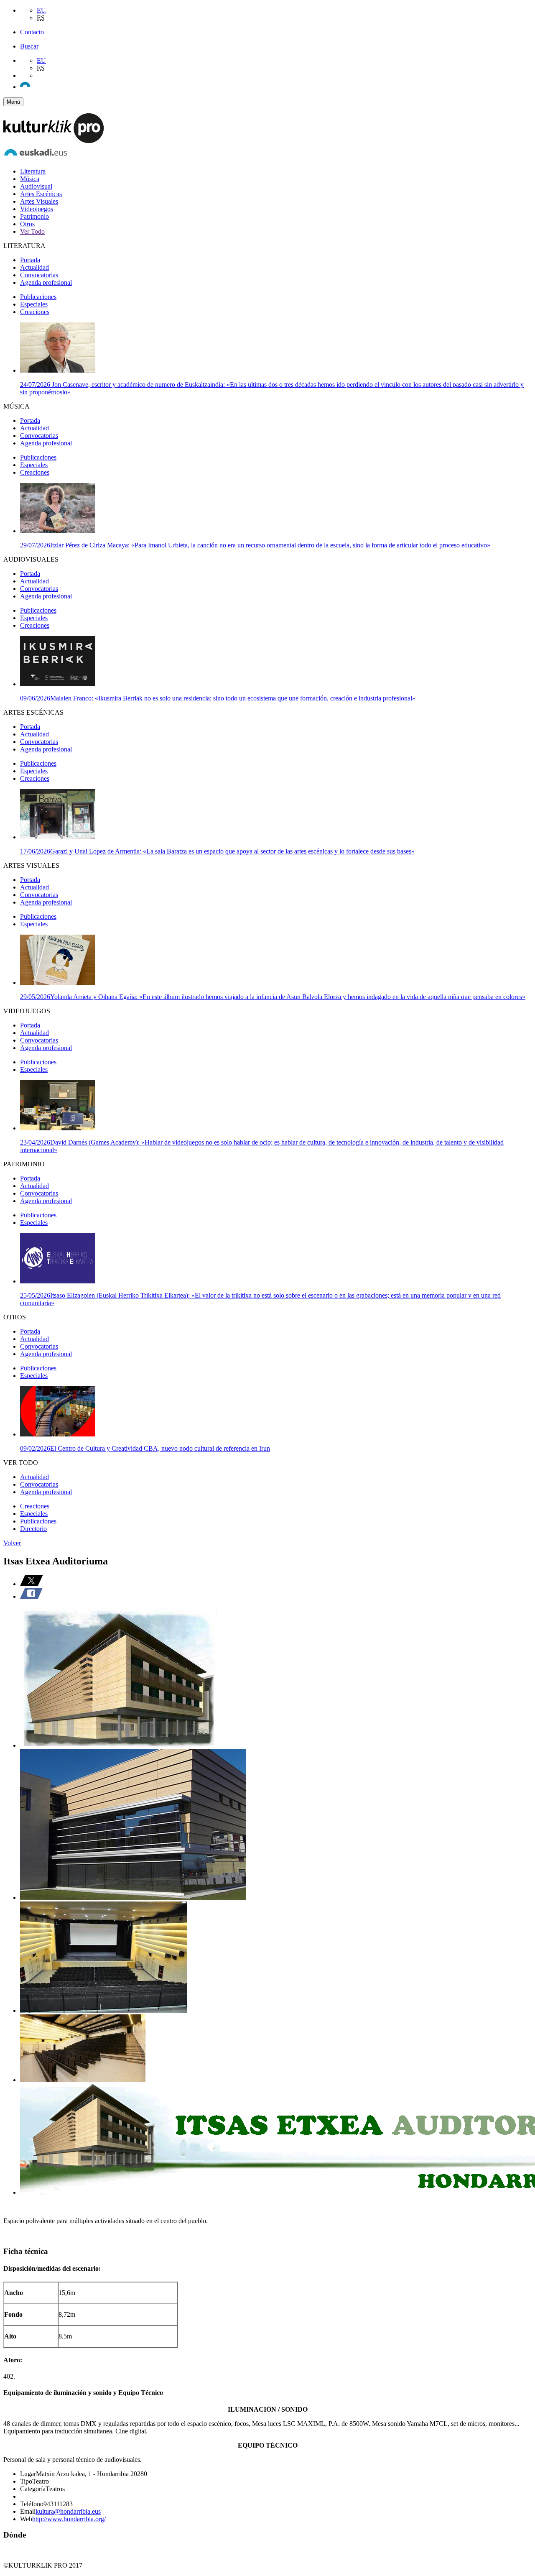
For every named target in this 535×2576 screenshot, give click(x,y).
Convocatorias (39, 275)
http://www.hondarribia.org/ (69, 2519)
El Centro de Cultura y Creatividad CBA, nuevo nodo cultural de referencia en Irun (145, 1448)
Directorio (33, 1529)
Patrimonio (34, 216)
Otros (27, 224)
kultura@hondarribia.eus (68, 2511)
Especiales (34, 304)
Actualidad (34, 267)
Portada (30, 260)
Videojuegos (37, 209)
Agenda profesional (46, 282)
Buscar (29, 46)
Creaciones (35, 312)
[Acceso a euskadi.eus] (36, 157)
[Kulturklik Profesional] (53, 141)
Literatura (33, 171)
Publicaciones (38, 297)
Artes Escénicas (41, 194)
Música (30, 179)
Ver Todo (32, 231)
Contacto (32, 32)
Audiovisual (36, 186)
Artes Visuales (39, 201)
